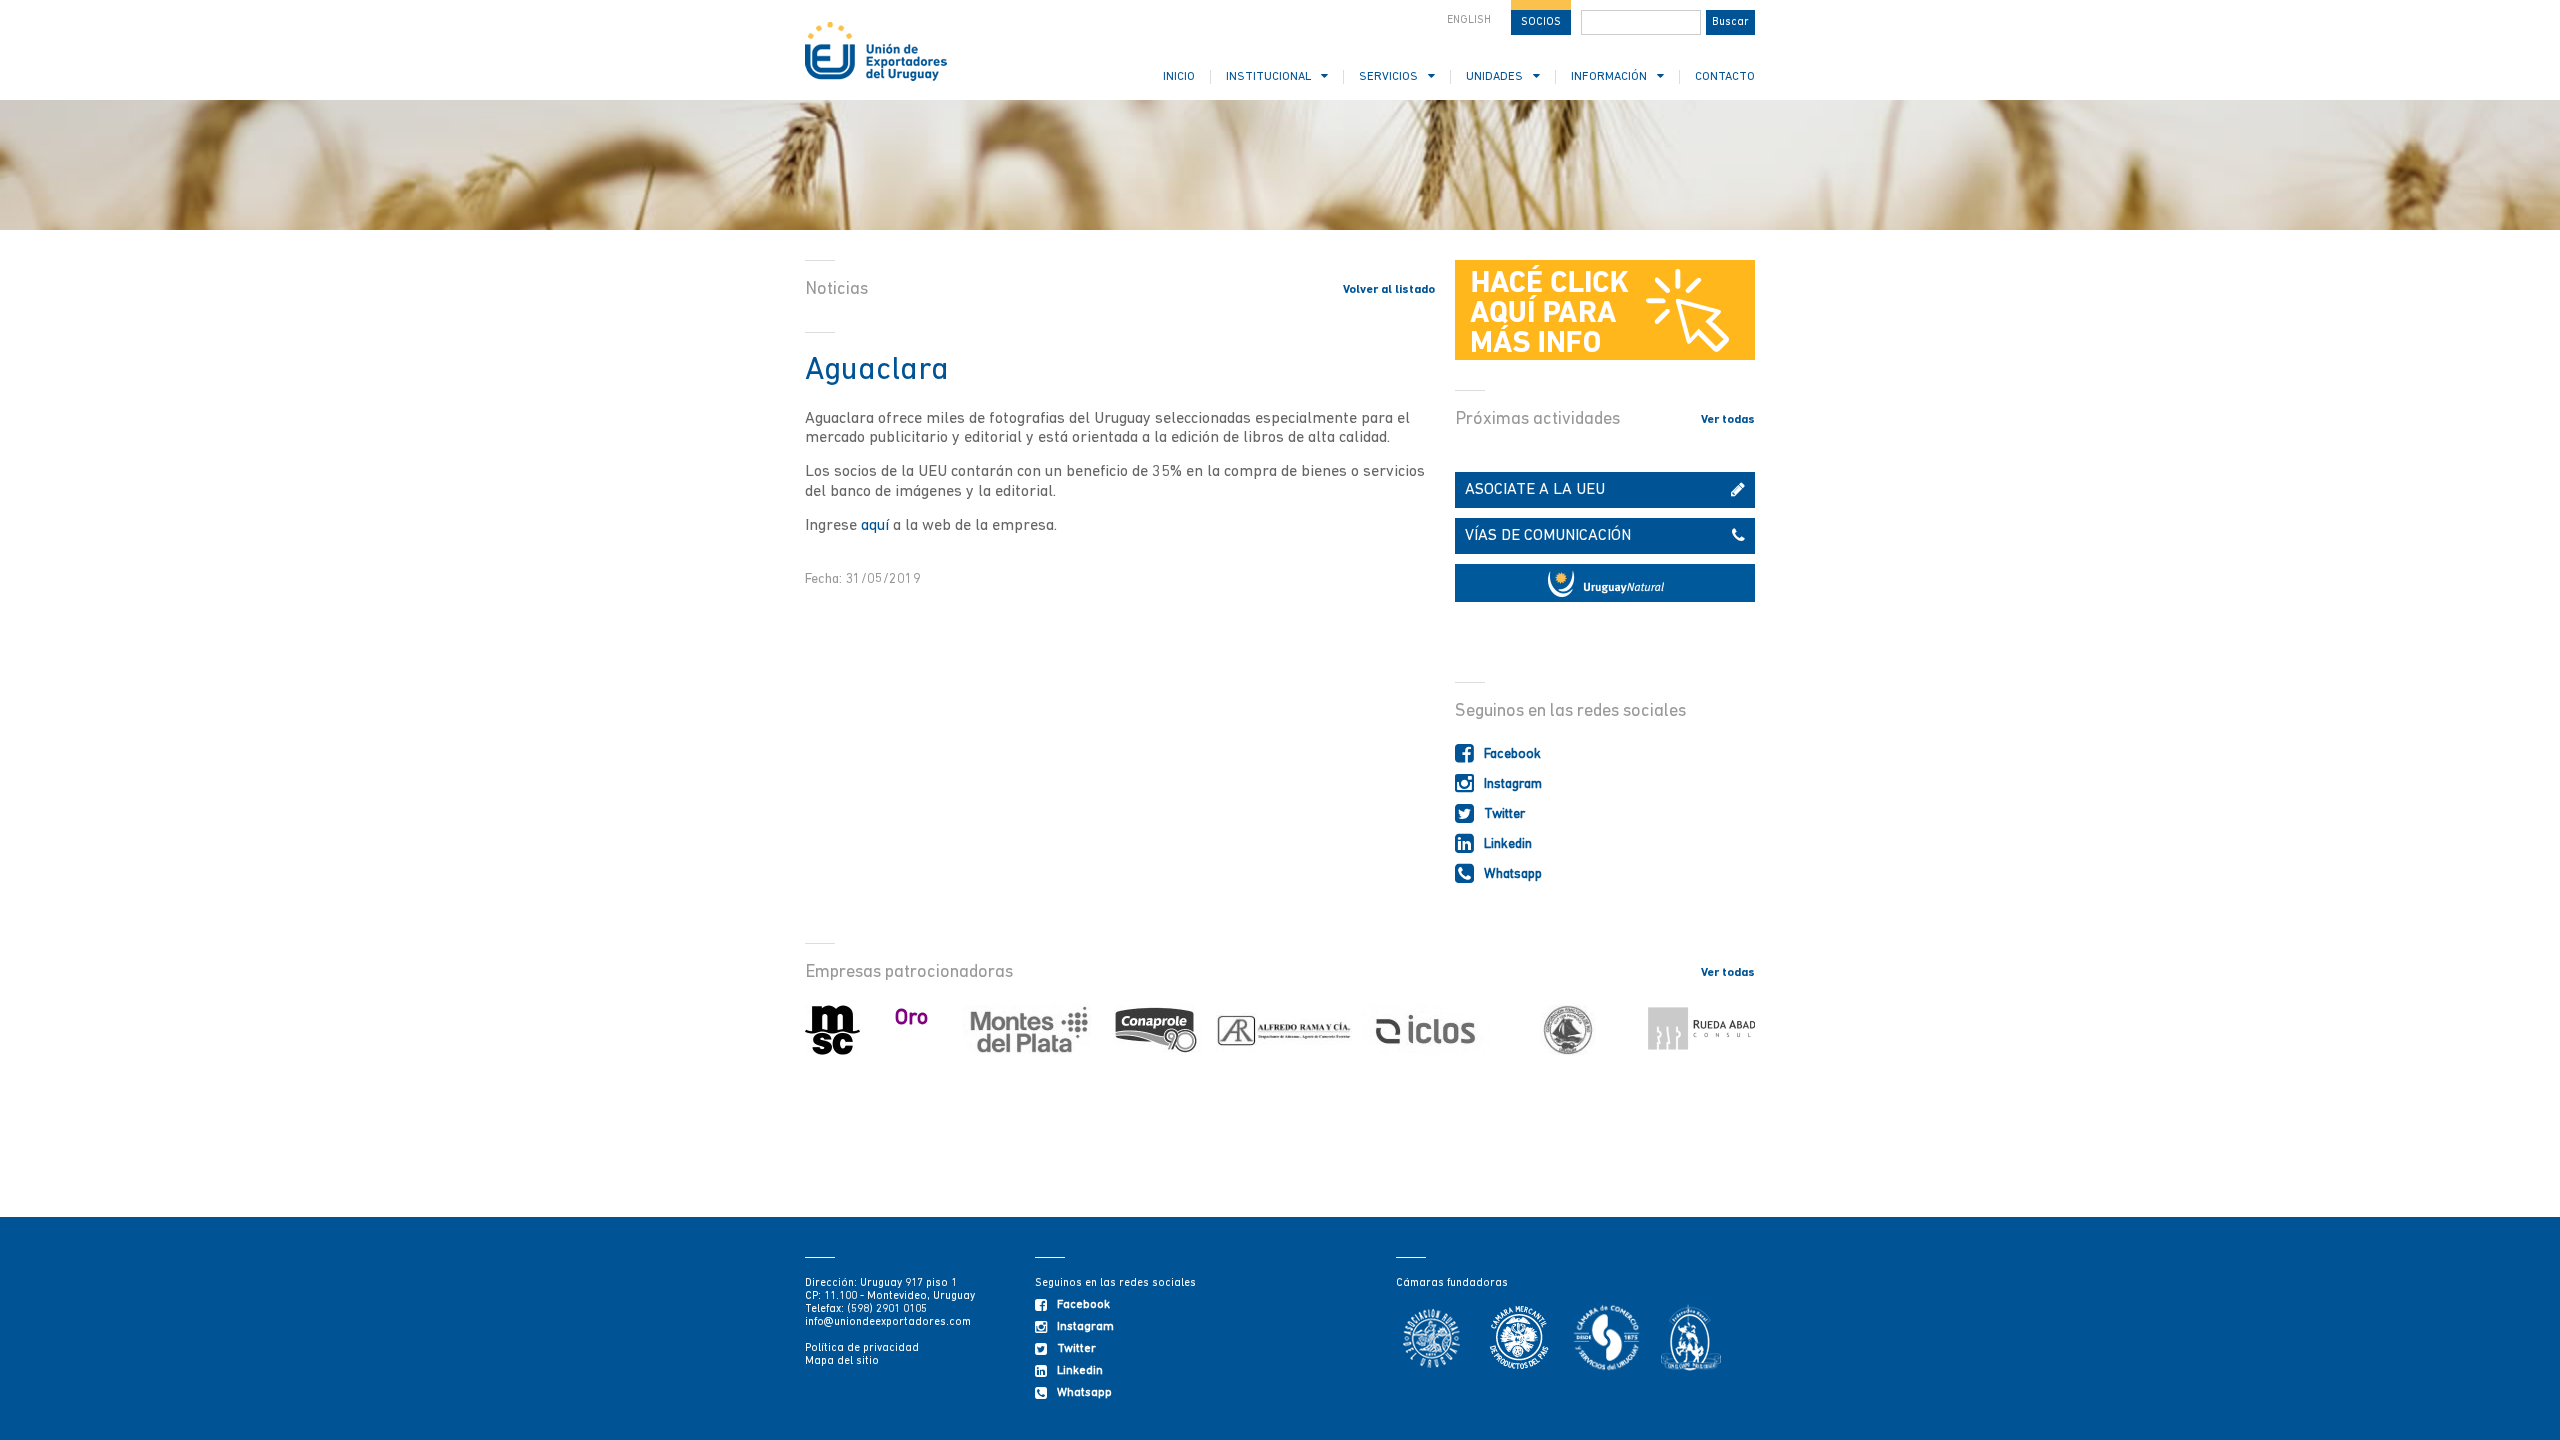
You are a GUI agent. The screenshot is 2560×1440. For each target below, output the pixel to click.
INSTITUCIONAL (1268, 77)
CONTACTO (1725, 77)
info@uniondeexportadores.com (888, 1322)
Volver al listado (1389, 290)
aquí (875, 526)
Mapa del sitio (842, 1361)
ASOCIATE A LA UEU (1535, 490)
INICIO (1179, 77)
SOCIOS (1541, 22)
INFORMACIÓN (1609, 77)
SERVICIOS (1388, 77)
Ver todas (1728, 420)
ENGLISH (1469, 20)
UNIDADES (1494, 77)
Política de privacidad (862, 1348)
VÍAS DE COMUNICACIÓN (1548, 536)
